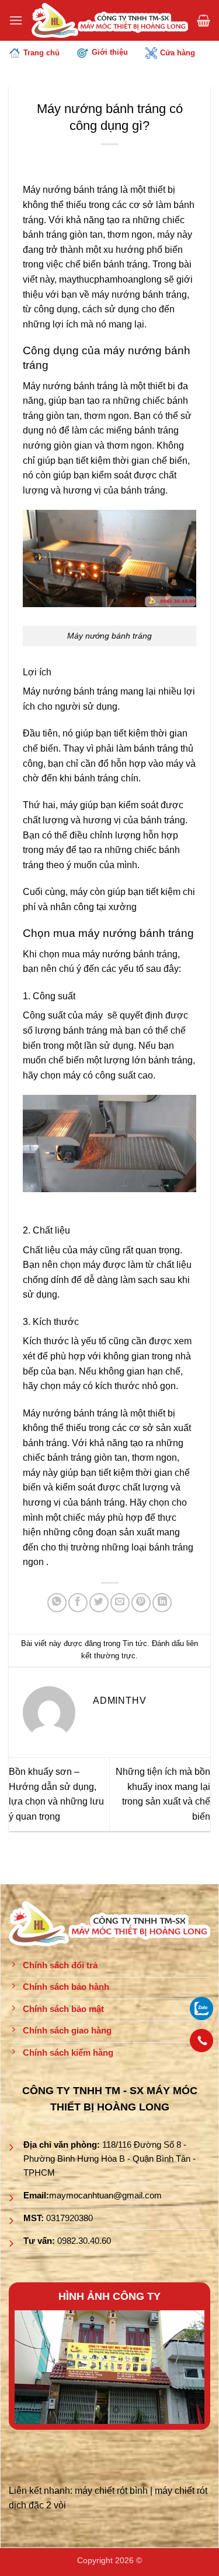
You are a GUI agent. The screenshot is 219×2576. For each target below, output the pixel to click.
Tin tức (135, 1643)
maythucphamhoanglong (110, 279)
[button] (16, 20)
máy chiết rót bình (111, 2491)
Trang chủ (41, 53)
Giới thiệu (110, 52)
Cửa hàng (178, 53)
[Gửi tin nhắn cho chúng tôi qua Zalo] (201, 2008)
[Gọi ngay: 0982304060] (201, 2041)
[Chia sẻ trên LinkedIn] (162, 1603)
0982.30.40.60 (84, 2241)
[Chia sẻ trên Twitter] (99, 1603)
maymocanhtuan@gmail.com (105, 2195)
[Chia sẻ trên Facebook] (78, 1603)
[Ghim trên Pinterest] (141, 1603)
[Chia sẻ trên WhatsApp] (57, 1603)
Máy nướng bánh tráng (70, 190)
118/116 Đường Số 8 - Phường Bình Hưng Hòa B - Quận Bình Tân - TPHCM (109, 2159)
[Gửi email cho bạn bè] (120, 1603)
